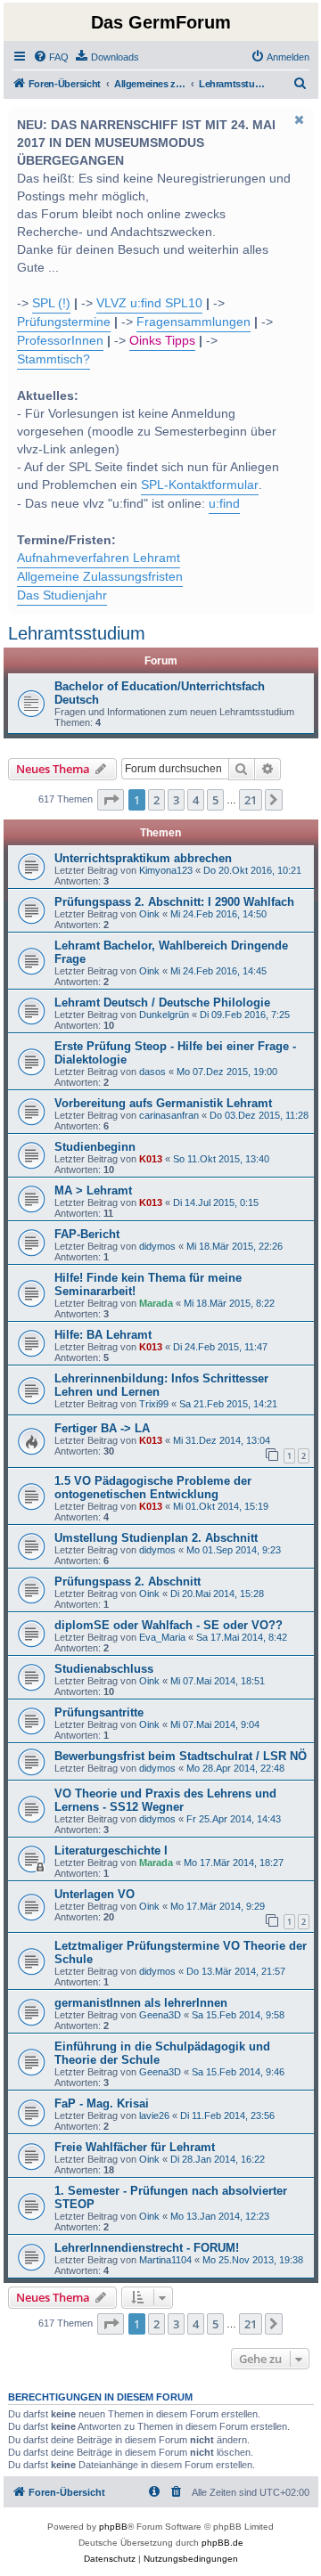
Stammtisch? (53, 359)
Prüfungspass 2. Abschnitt (128, 1581)
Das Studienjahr (62, 595)
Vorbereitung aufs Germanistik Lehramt (163, 1103)
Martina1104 (165, 2260)
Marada (156, 1303)
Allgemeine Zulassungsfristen (100, 577)
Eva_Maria (162, 1637)
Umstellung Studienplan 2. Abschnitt (156, 1538)
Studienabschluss (104, 1669)
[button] (111, 800)
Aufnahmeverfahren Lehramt (99, 558)
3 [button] (176, 800)
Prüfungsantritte (99, 1712)
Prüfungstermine (64, 322)
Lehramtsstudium (77, 633)
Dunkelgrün (164, 1015)
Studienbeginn (95, 1147)
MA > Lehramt (93, 1190)
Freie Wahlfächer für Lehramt (135, 2147)
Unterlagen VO (95, 1894)
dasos (152, 1072)
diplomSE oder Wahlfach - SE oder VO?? (169, 1625)
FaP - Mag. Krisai (102, 2103)
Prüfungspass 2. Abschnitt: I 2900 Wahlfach (174, 902)
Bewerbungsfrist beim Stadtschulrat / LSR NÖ (181, 1756)
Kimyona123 (166, 870)
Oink (149, 914)
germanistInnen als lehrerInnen (141, 2003)
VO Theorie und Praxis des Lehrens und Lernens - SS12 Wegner (165, 1800)
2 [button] (156, 800)
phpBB (113, 2527)
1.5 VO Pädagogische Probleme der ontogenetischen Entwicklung (153, 1488)
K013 (151, 1159)
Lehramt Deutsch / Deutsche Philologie (162, 1003)
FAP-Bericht (87, 1234)
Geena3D (160, 2015)
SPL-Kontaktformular (200, 485)
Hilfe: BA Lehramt (103, 1335)
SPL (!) (51, 303)
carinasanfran (169, 1115)
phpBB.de (222, 2543)
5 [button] (215, 800)
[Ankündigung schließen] (299, 119)
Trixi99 (154, 1404)
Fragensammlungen (193, 322)
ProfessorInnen (60, 341)
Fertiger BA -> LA (102, 1428)
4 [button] (196, 800)
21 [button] (251, 800)
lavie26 (154, 2115)
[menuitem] (51, 57)
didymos (157, 1246)
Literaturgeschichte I (111, 1850)
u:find (224, 504)
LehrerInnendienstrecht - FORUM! (147, 2248)
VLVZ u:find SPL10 (149, 303)
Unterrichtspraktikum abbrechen (143, 858)
